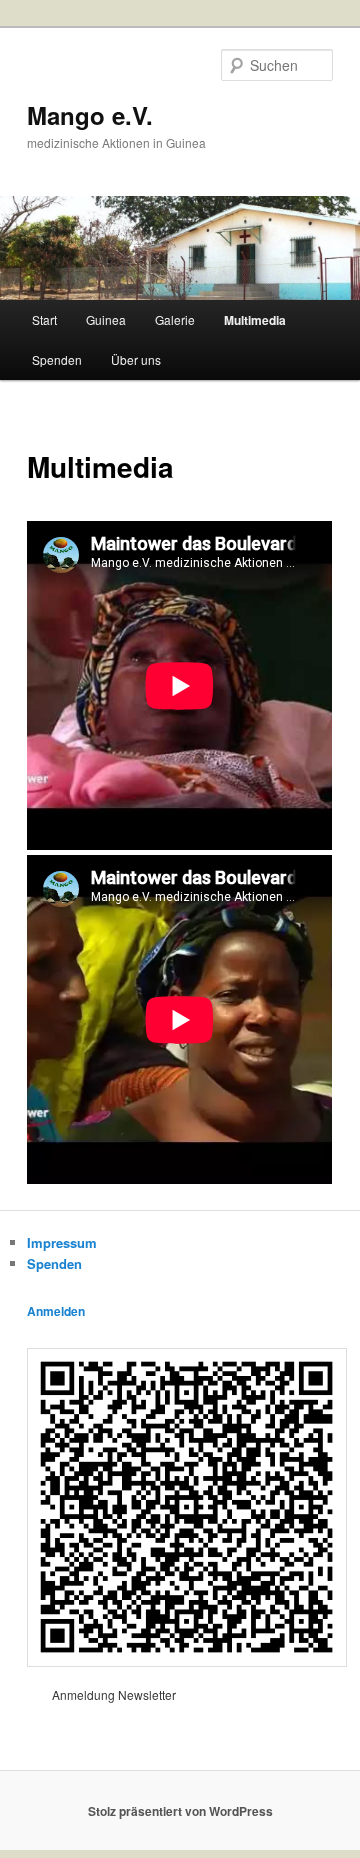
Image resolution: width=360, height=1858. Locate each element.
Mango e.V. (90, 115)
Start (44, 319)
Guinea (106, 319)
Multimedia (255, 320)
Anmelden (56, 1311)
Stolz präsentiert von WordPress (180, 1811)
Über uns (136, 359)
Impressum (62, 1242)
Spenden (57, 359)
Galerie (175, 319)
